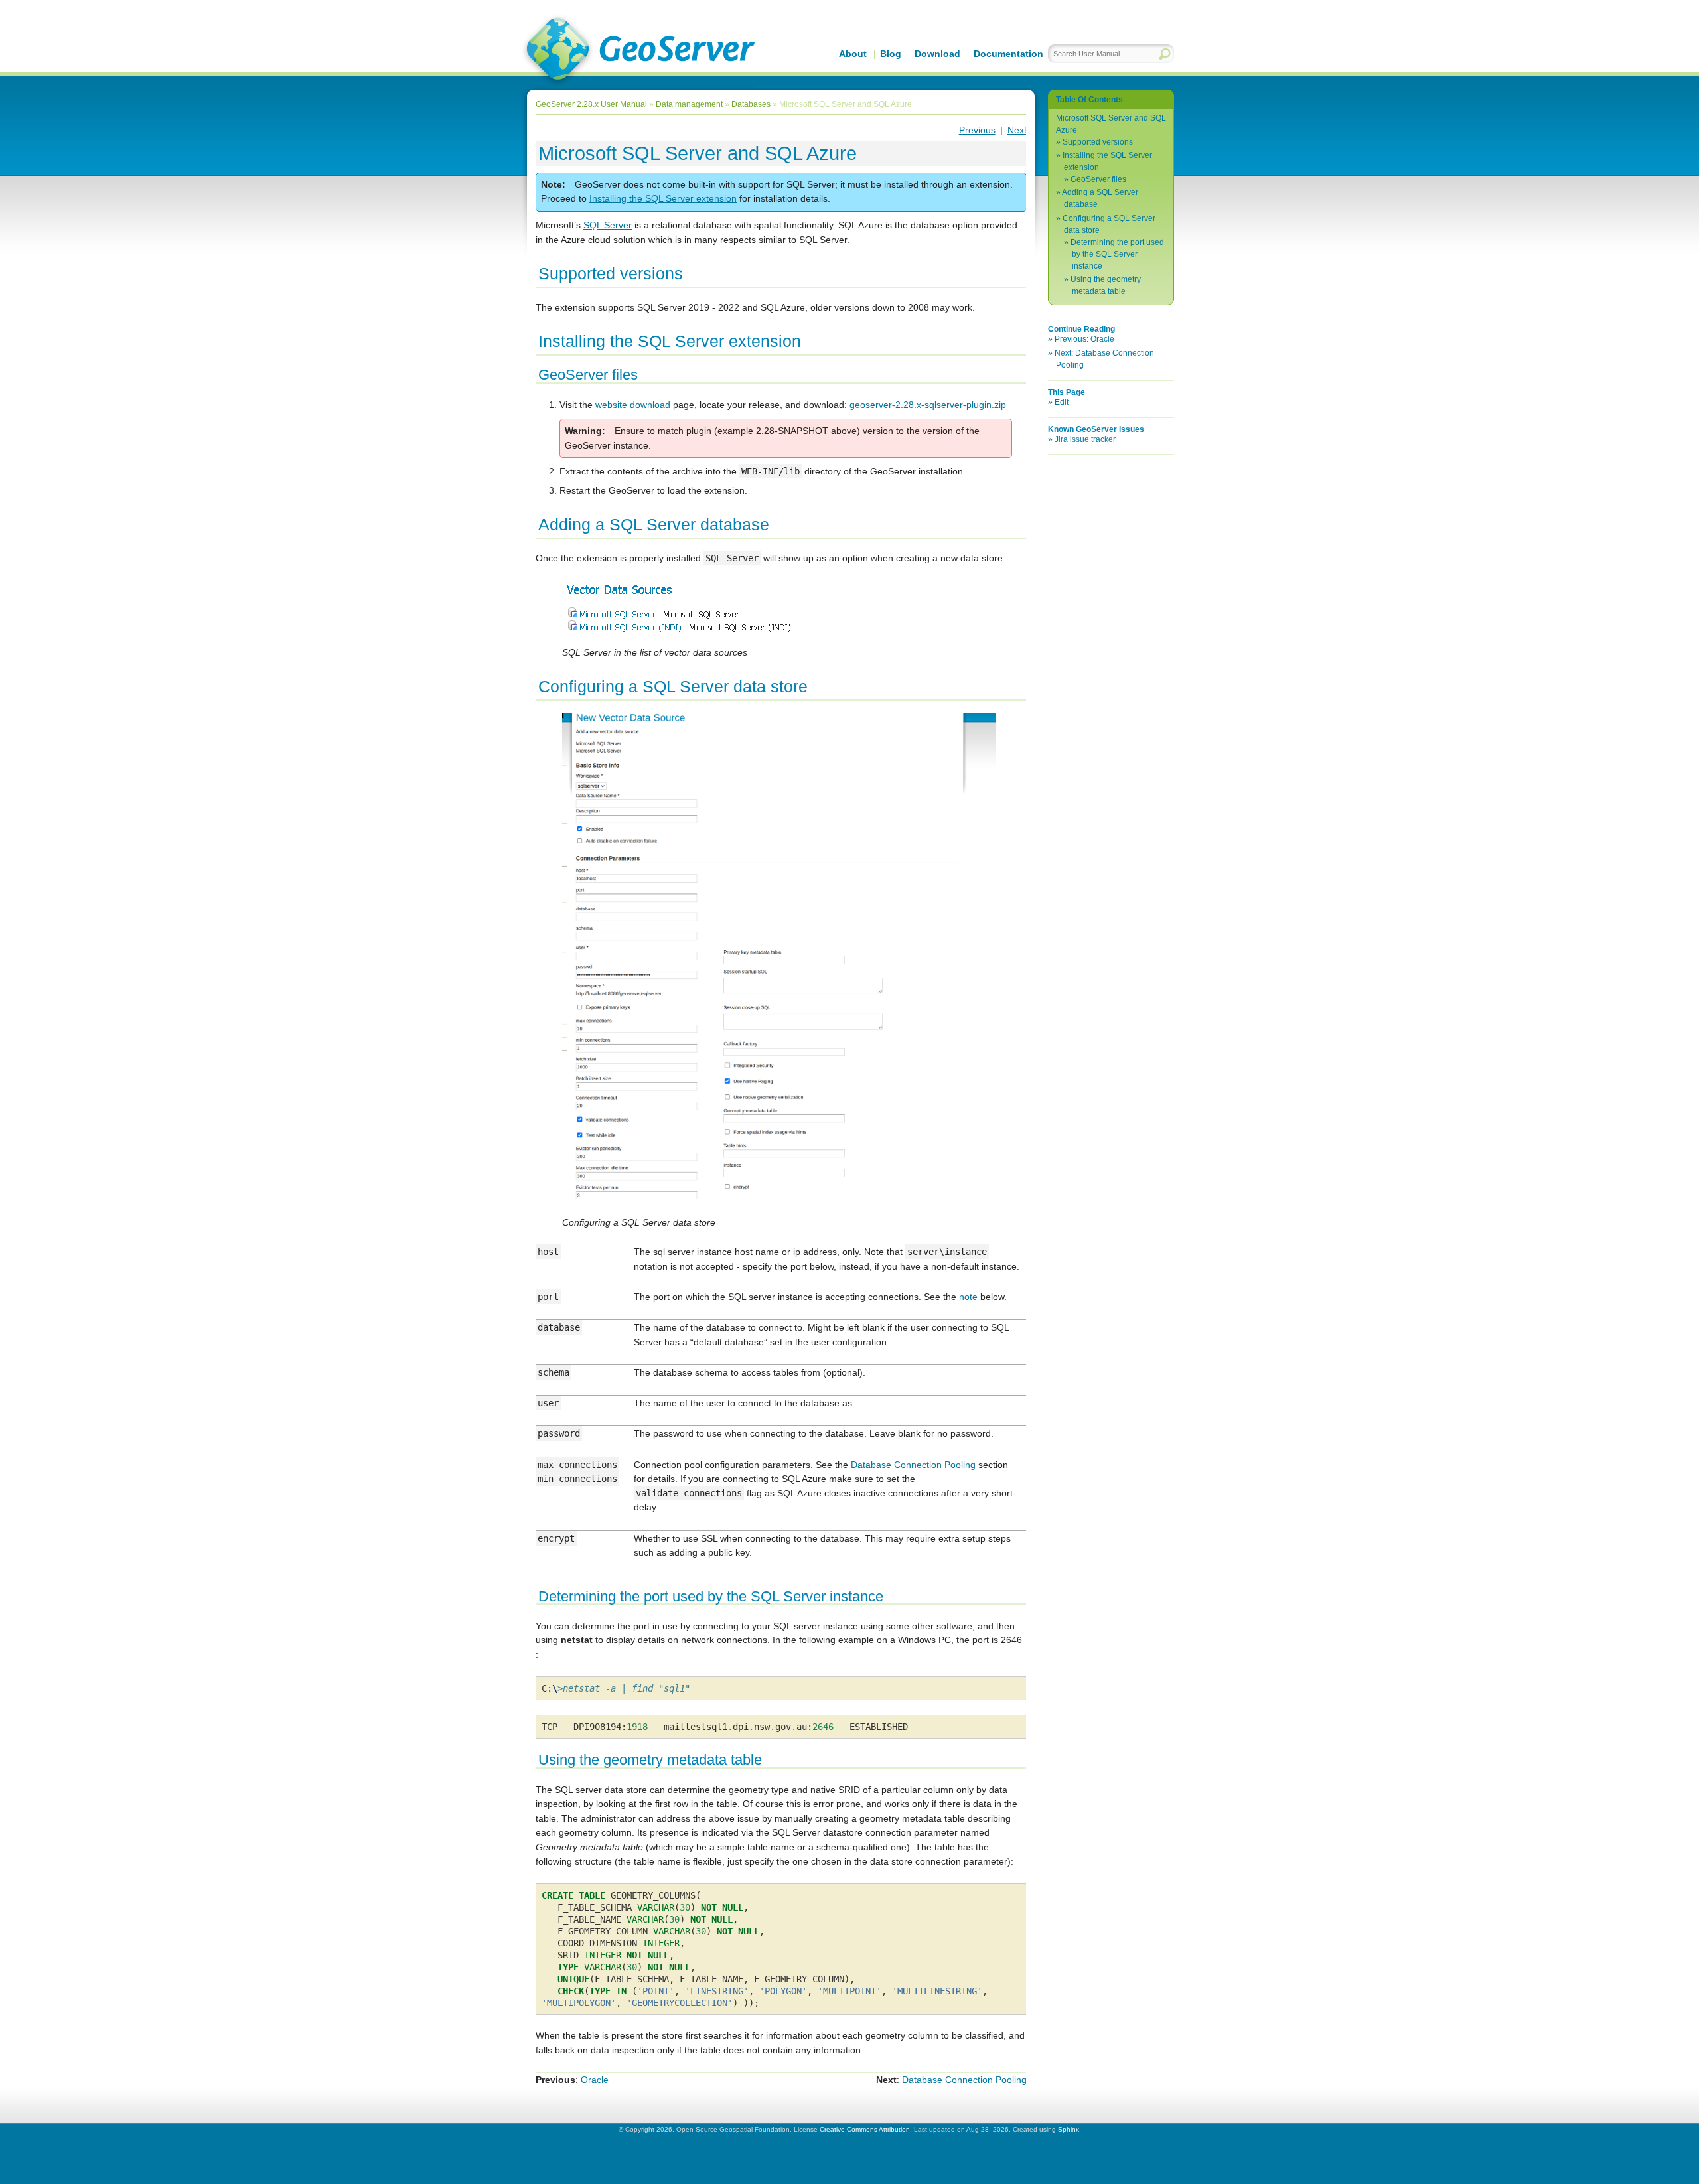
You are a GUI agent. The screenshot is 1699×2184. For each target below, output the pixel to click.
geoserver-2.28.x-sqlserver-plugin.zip (928, 405)
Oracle (595, 2080)
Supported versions (1098, 142)
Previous (977, 130)
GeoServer (638, 50)
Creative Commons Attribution (865, 2129)
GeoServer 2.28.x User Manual (591, 104)
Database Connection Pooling (964, 2080)
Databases (751, 104)
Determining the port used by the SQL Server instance (1117, 254)
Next (1017, 130)
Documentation (1008, 54)
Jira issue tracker (1085, 439)
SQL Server (608, 225)
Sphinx (1069, 2129)
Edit (1062, 402)
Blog (891, 54)
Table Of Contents (1089, 100)
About (853, 54)
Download (937, 54)
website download (633, 405)
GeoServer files (1098, 179)
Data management (689, 104)
